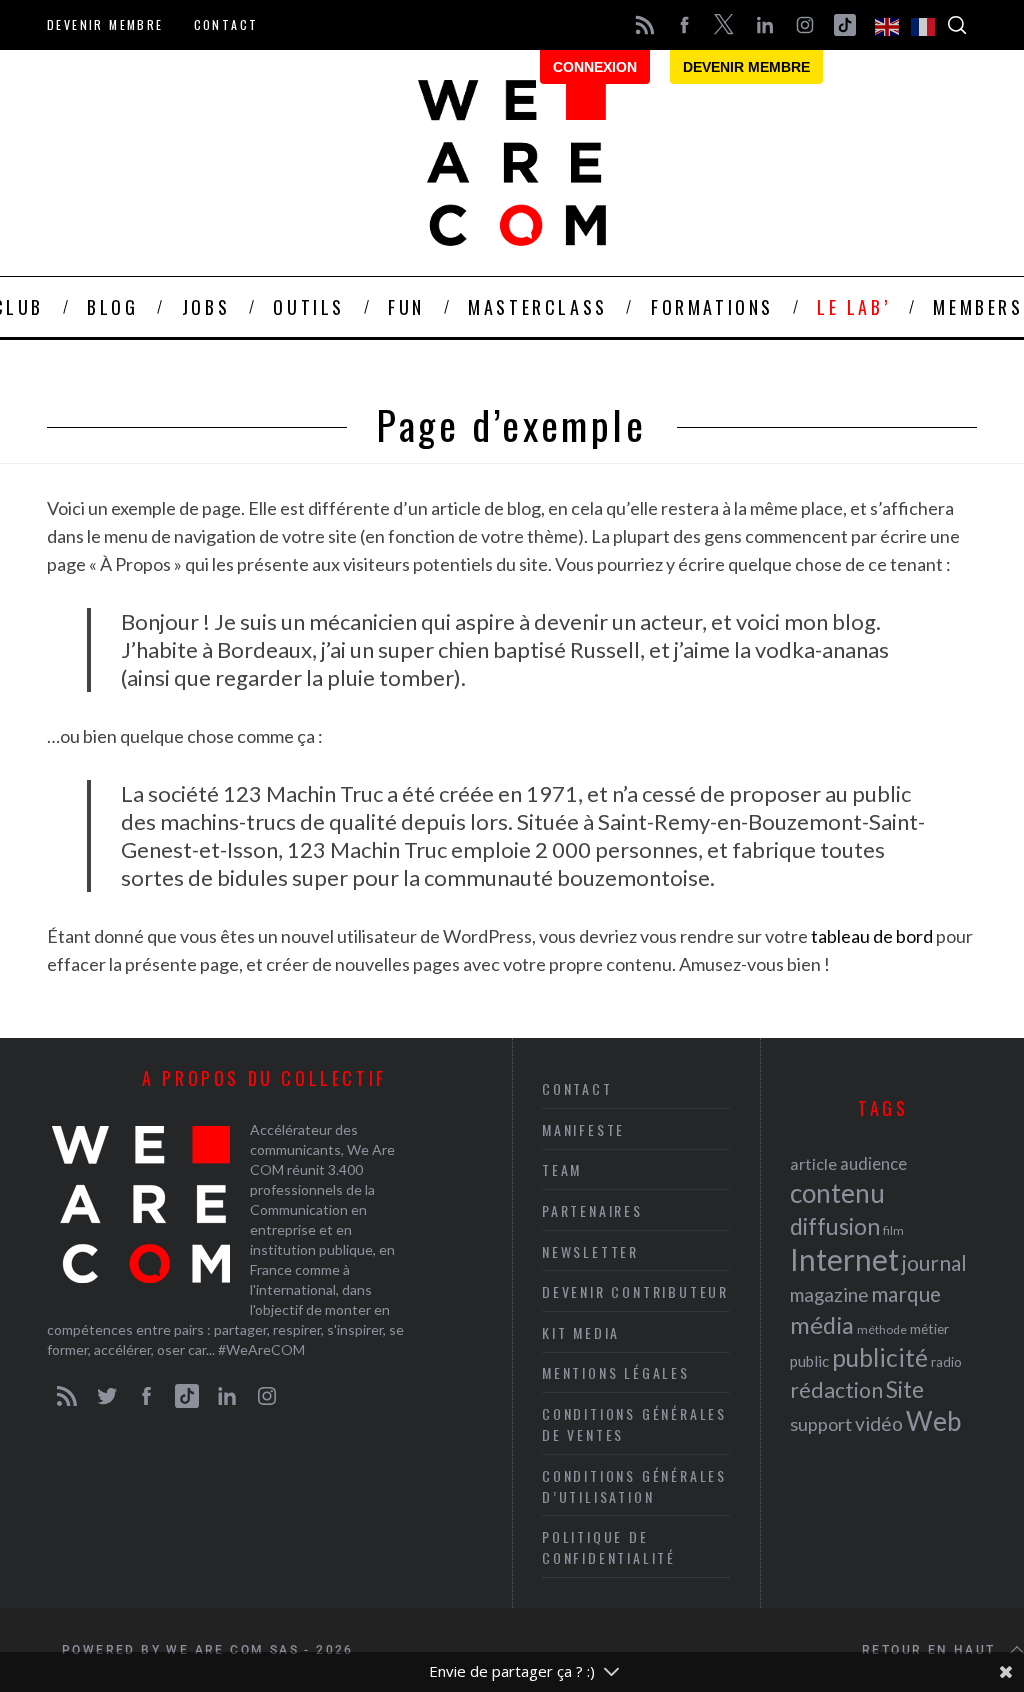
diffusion (835, 1226)
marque (906, 1293)
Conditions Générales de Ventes (634, 1424)
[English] (888, 25)
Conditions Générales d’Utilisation (634, 1486)
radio (946, 1362)
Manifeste (583, 1129)
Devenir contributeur (635, 1291)
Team (562, 1169)
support (821, 1424)
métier (929, 1328)
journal (934, 1262)
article (813, 1163)
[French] (924, 25)
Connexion (595, 67)
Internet (844, 1259)
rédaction (836, 1390)
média (822, 1325)
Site (905, 1389)
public (809, 1361)
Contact (226, 24)
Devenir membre (105, 24)
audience (873, 1163)
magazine (829, 1294)
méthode (882, 1329)
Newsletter (590, 1251)
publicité (880, 1357)
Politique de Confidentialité (609, 1547)
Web (933, 1421)
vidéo (879, 1423)
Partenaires (592, 1210)
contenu (837, 1193)
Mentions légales (616, 1372)
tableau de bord (872, 936)
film (893, 1230)
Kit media (581, 1332)
